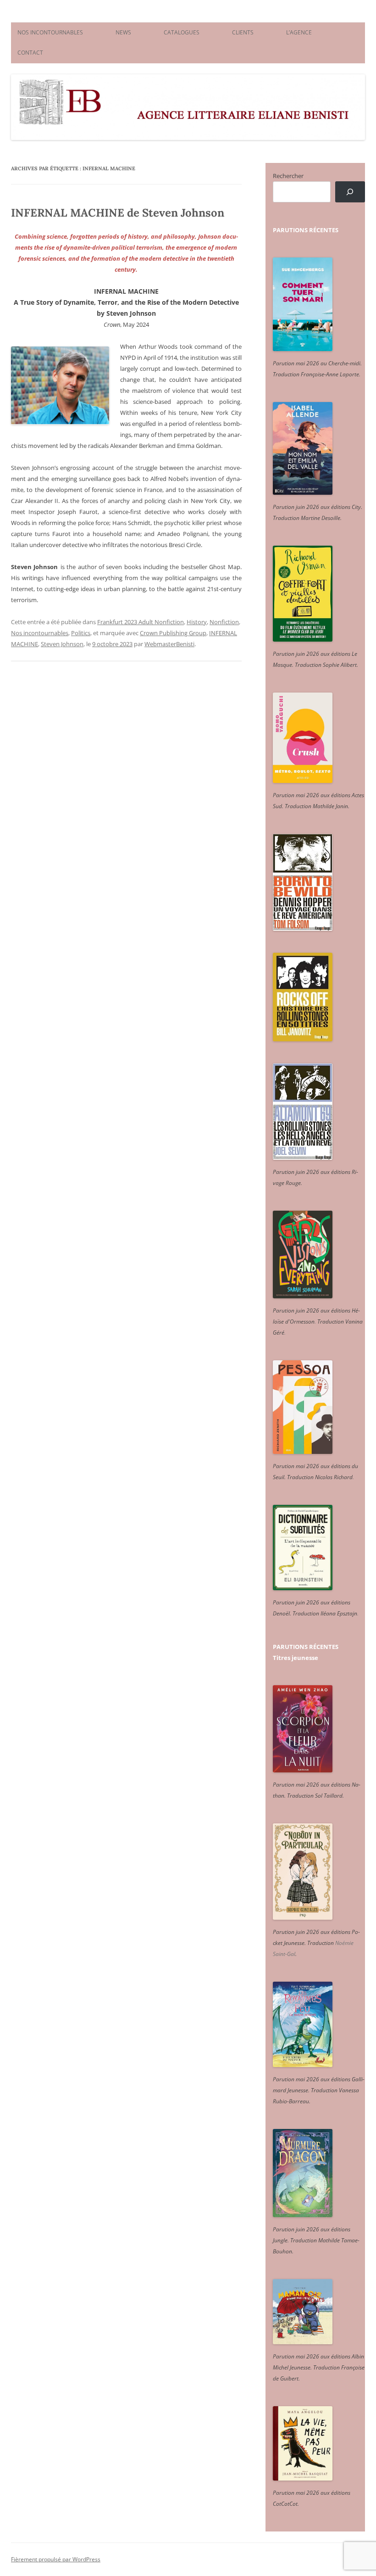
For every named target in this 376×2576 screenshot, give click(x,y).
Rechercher (288, 176)
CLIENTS (243, 32)
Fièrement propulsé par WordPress (56, 2559)
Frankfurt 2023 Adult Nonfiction (141, 622)
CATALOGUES (182, 32)
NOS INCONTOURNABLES (50, 32)
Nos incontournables (40, 633)
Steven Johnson (62, 644)
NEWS (123, 32)
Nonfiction (224, 622)
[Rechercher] (350, 192)
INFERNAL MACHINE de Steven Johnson (118, 213)
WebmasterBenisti (169, 644)
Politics (81, 633)
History (197, 622)
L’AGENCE (299, 32)
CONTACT (30, 53)
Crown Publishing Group (173, 633)
